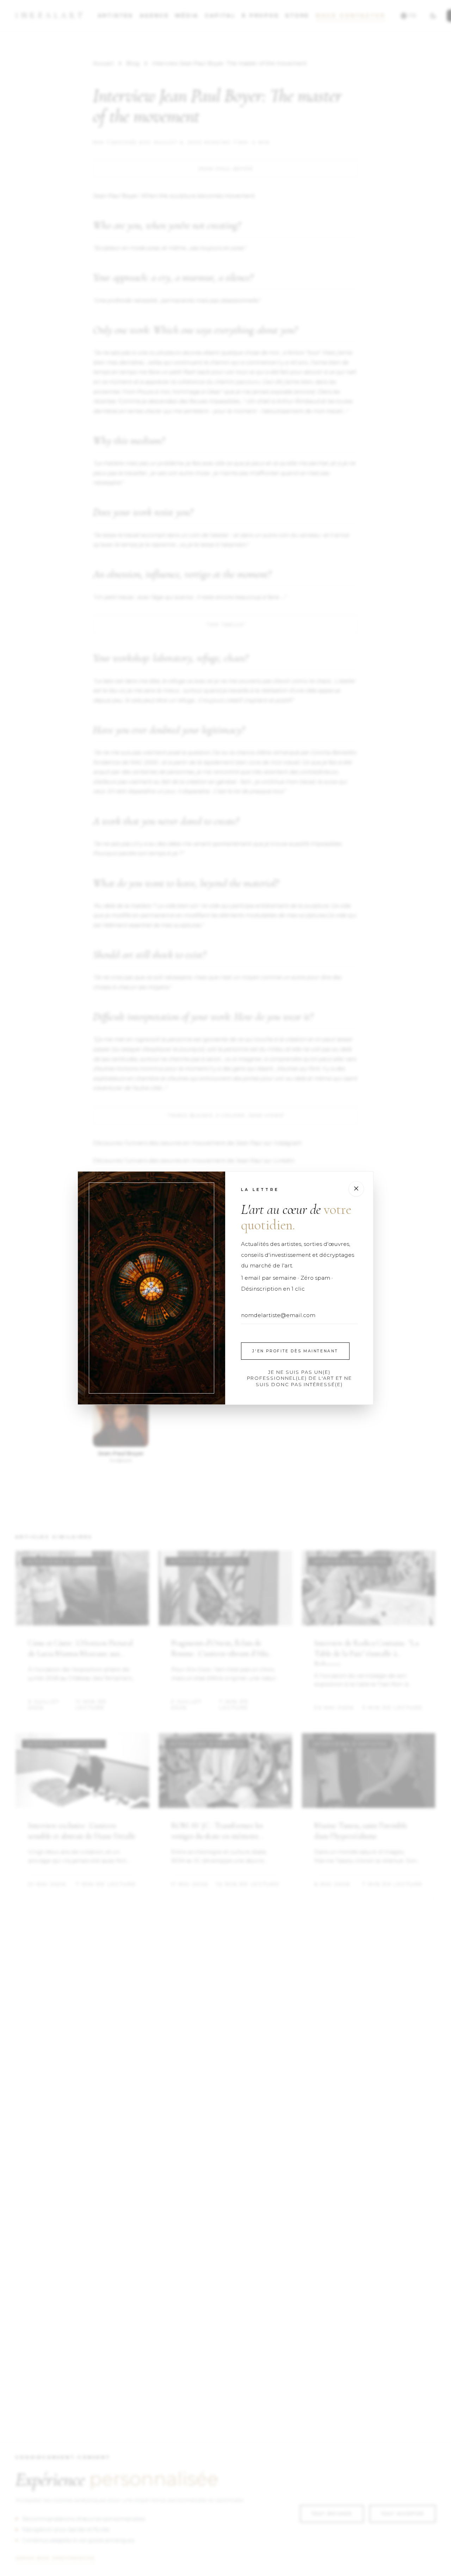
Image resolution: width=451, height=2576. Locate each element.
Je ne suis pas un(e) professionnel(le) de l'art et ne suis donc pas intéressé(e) (299, 1378)
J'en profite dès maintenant (295, 1351)
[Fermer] (356, 1189)
